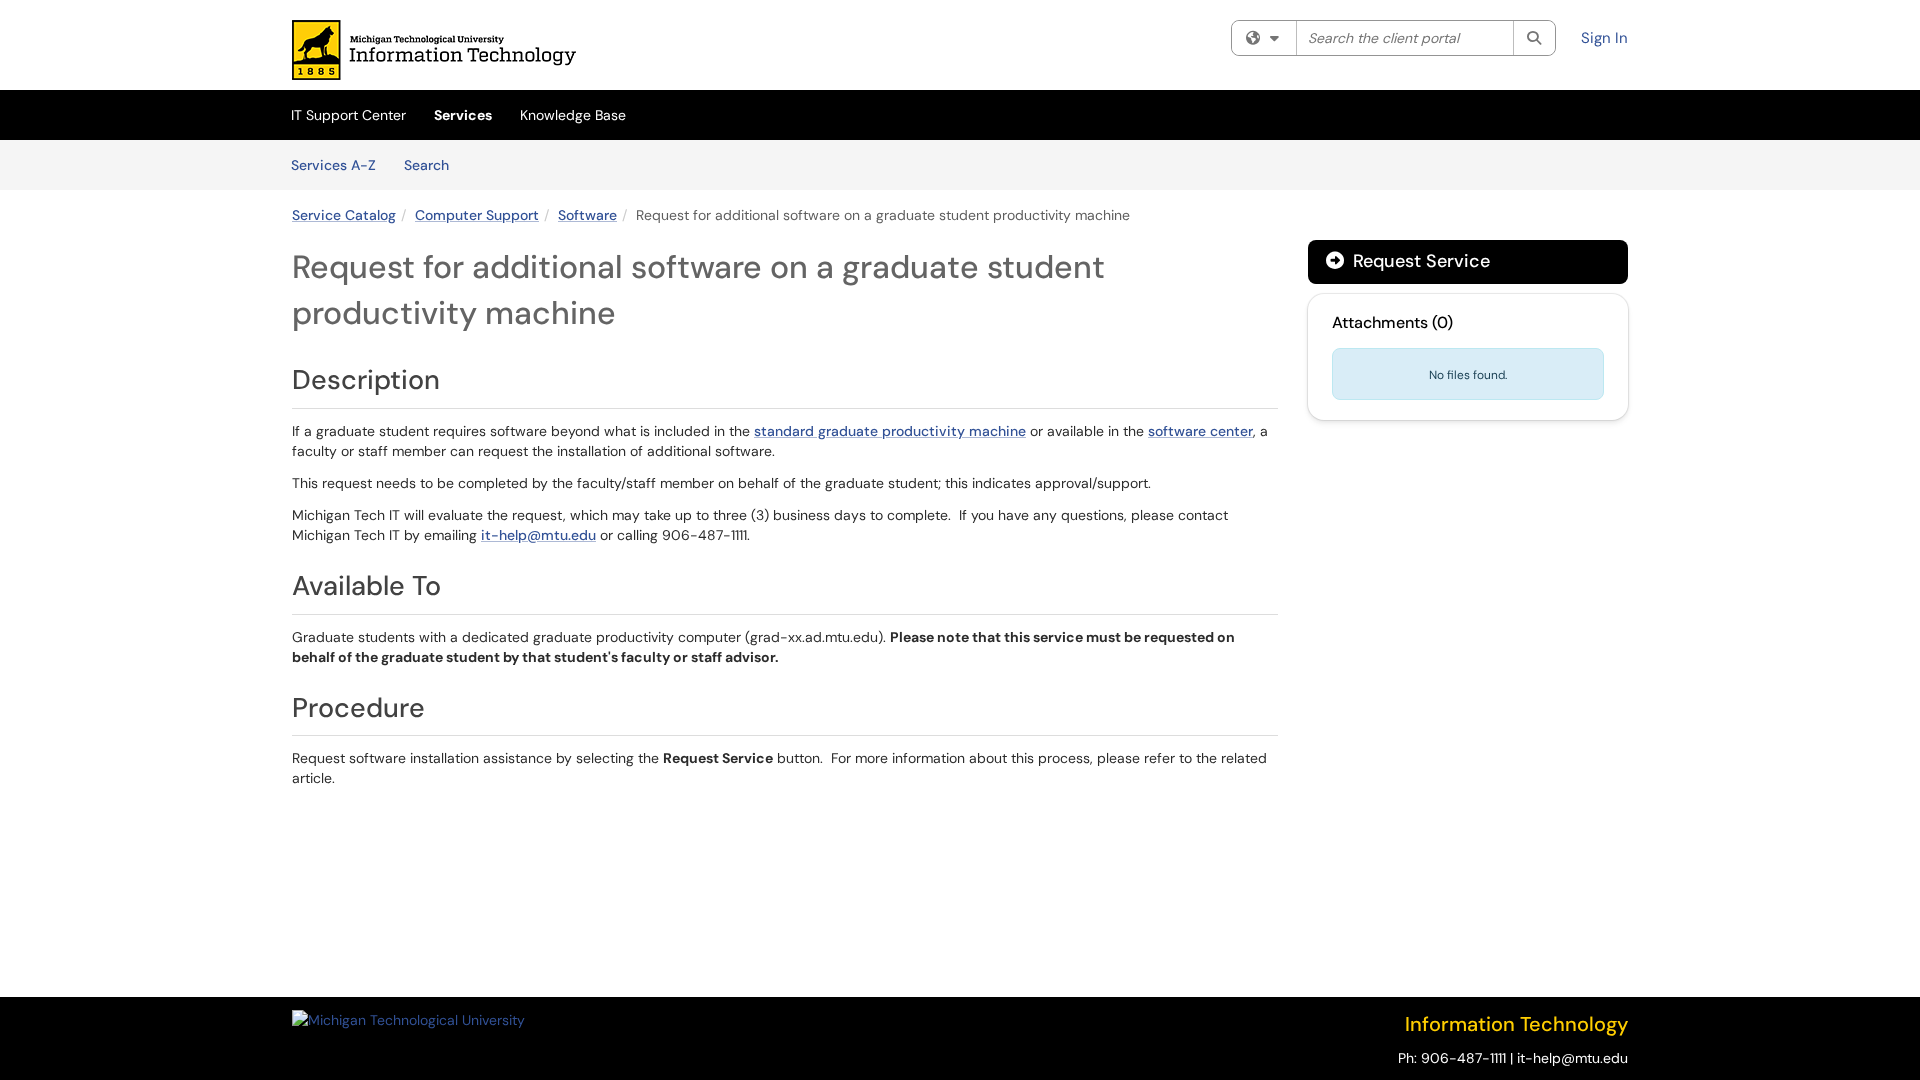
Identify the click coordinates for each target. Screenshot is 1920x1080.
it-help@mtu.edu (538, 535)
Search (433, 164)
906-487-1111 (1463, 1058)
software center (1200, 431)
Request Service (1419, 261)
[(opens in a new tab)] (434, 50)
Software (587, 215)
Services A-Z (333, 165)
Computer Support (477, 215)
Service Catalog (344, 215)
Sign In (1604, 38)
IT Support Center (348, 115)
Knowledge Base (573, 115)
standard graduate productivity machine (890, 431)
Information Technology (1516, 1024)
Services (463, 115)
